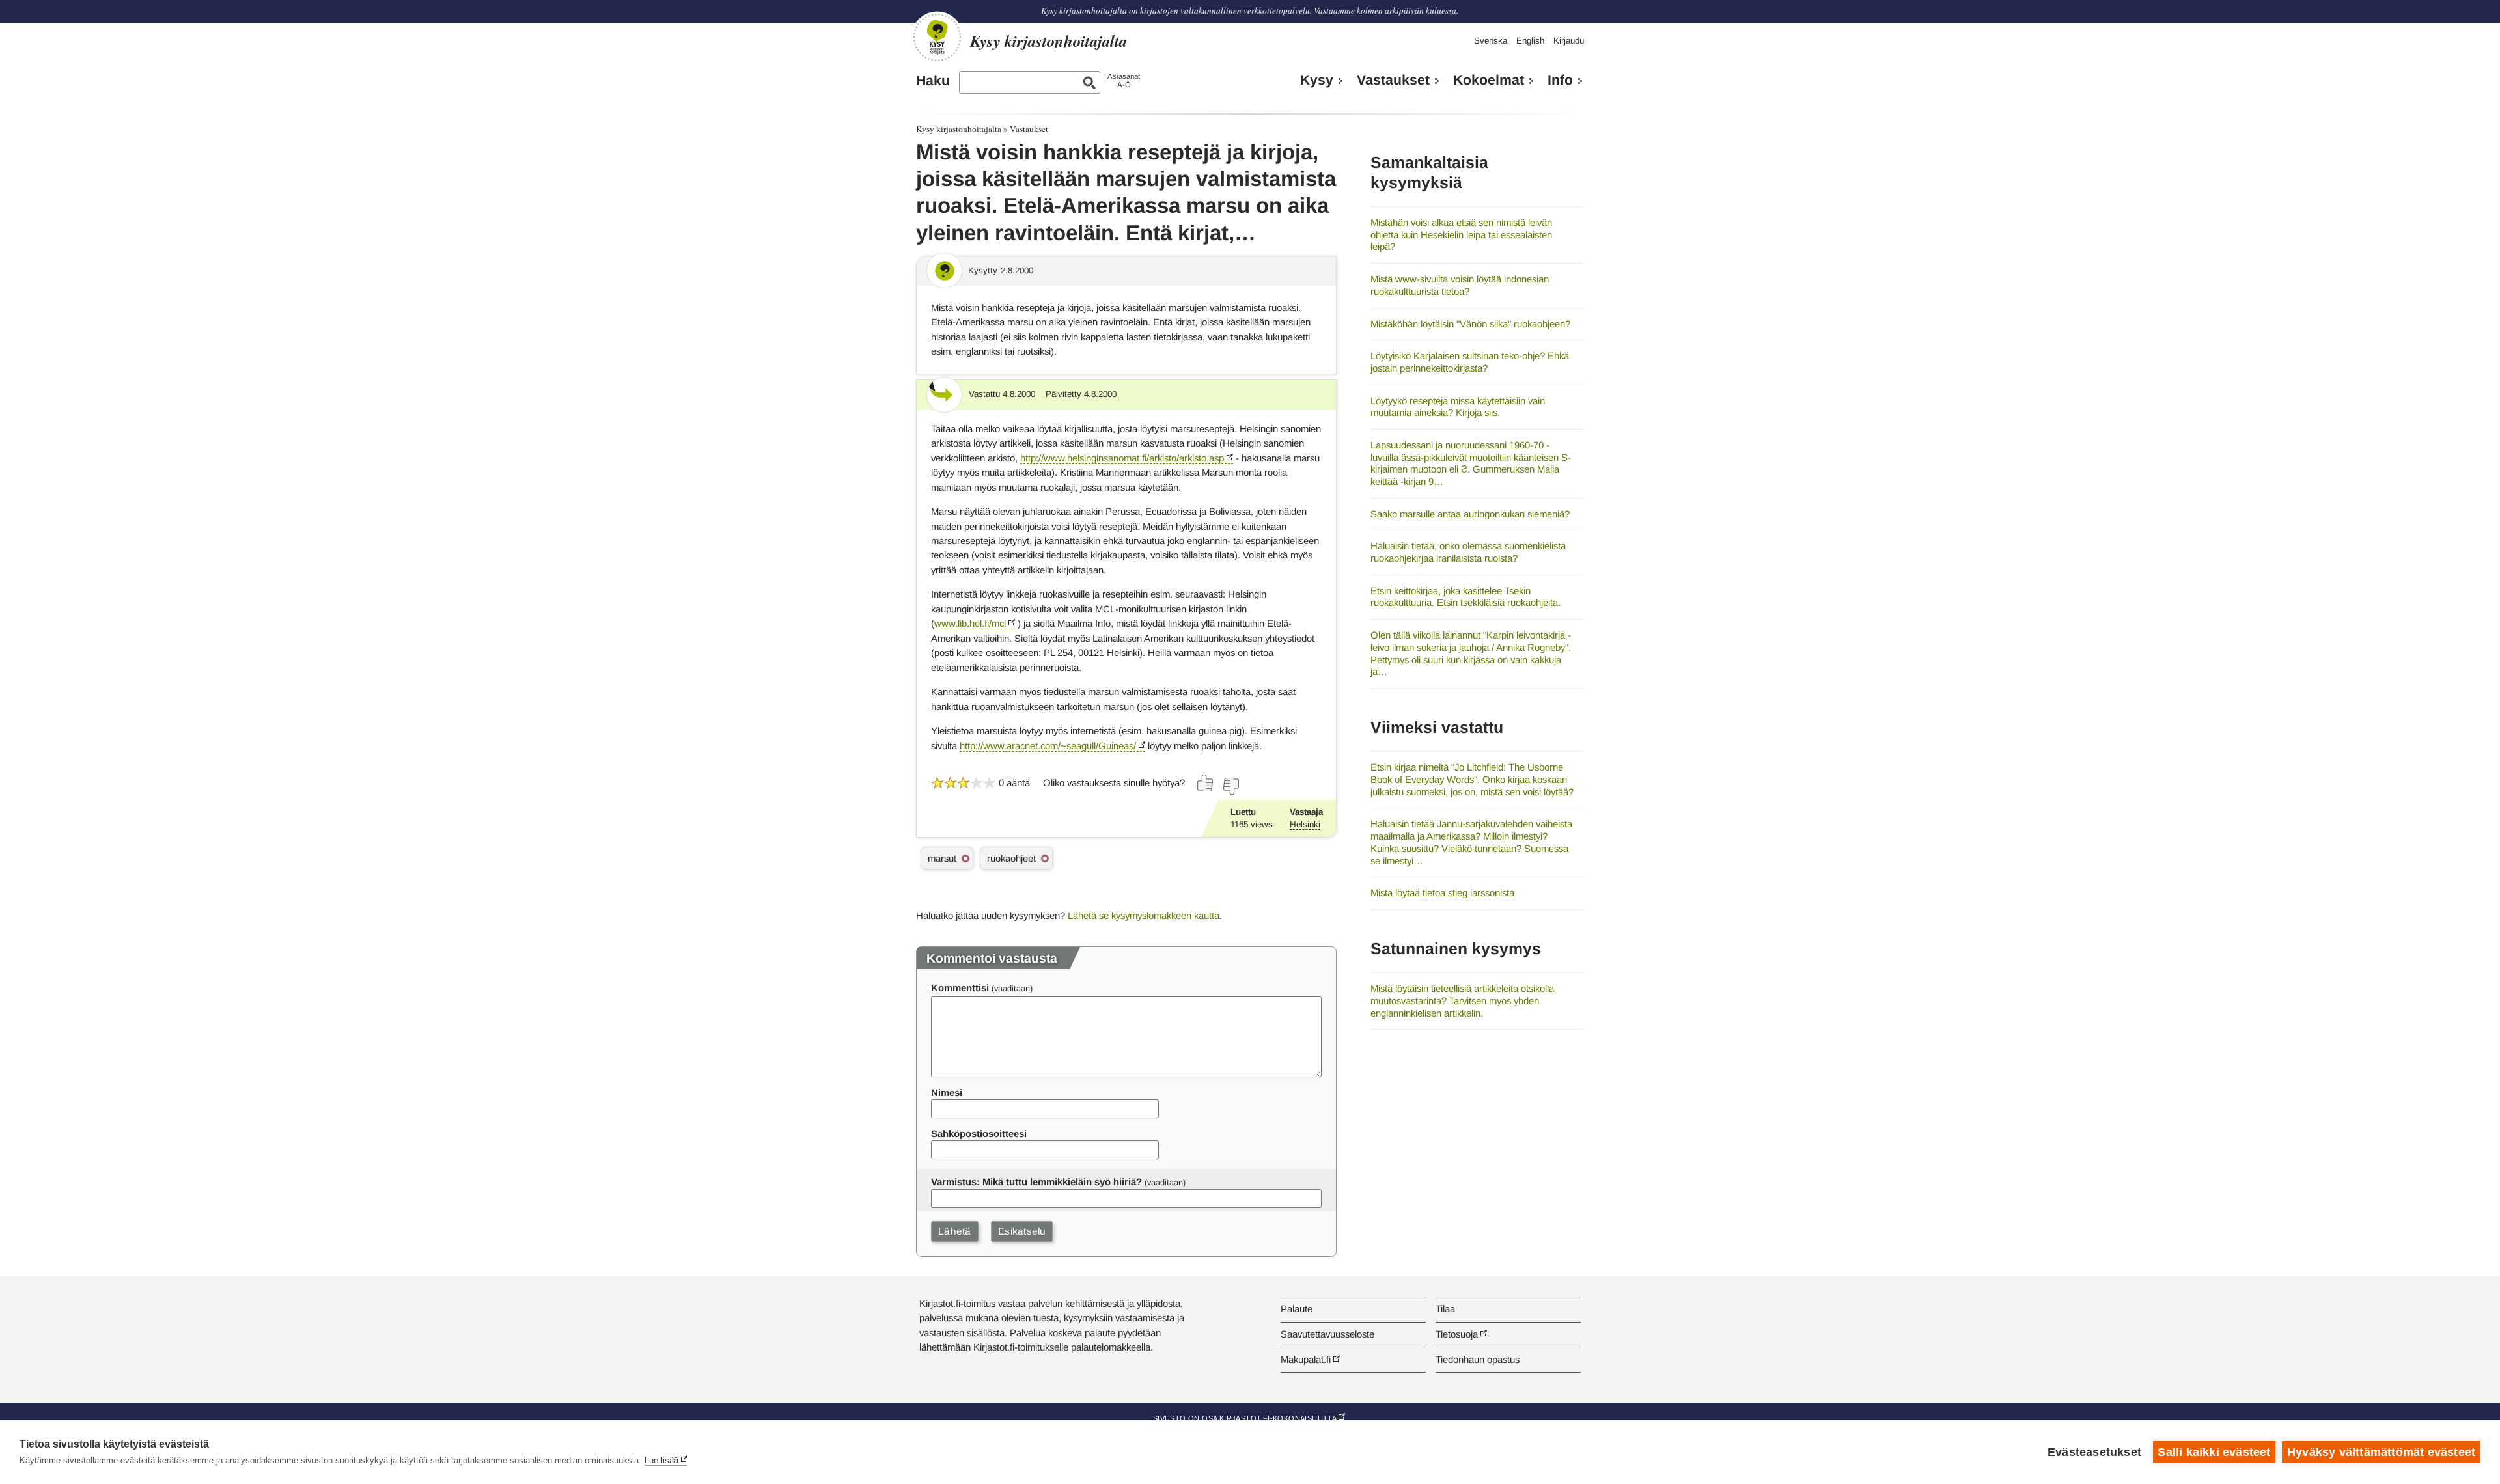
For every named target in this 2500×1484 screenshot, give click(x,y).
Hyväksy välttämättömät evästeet (2381, 1452)
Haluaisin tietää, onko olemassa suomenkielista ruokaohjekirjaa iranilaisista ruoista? (1468, 552)
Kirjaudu (1569, 41)
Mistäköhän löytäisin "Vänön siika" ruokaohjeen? (1470, 324)
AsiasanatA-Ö (1124, 80)
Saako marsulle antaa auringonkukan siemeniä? (1470, 514)
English (1530, 41)
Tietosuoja (1457, 1334)
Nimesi (947, 1092)
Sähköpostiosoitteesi (979, 1134)
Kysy (1317, 80)
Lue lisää (661, 1460)
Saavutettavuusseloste (1327, 1334)
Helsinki (1305, 824)
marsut (942, 858)
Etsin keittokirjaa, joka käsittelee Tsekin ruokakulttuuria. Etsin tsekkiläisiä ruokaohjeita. (1465, 597)
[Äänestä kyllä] (1206, 783)
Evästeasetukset (2094, 1452)
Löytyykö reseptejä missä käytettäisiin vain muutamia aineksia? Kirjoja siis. (1458, 407)
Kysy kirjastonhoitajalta (959, 129)
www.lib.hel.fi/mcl (970, 623)
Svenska (1491, 41)
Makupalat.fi (1306, 1359)
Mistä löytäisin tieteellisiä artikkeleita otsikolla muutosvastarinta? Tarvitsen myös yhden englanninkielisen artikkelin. (1462, 1000)
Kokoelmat (1489, 80)
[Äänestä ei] (1230, 786)
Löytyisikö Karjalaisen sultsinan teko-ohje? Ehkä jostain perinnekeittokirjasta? (1470, 362)
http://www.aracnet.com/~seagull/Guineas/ (1048, 746)
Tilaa (1445, 1309)
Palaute (1297, 1309)
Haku (933, 81)
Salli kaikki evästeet (2214, 1452)
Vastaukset (1393, 80)
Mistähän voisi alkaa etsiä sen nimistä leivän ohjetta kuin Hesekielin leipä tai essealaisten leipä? (1461, 234)
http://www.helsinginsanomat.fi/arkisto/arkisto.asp (1122, 458)
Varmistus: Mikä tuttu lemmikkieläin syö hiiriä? (1036, 1182)
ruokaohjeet (1011, 858)
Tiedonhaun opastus (1478, 1359)
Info (1560, 80)
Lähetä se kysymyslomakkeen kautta (1144, 915)
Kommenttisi (960, 988)
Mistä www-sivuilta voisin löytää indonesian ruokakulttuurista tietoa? (1460, 285)
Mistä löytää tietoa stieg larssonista (1442, 893)
